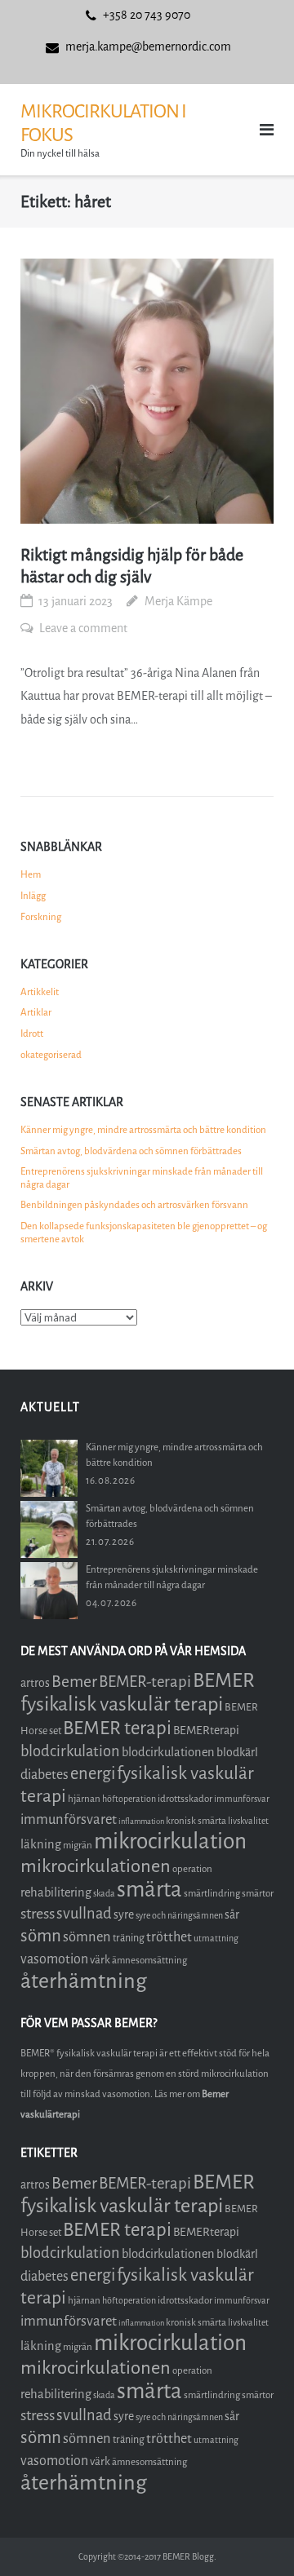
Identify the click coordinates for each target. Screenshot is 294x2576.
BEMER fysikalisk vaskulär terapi (138, 1692)
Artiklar (36, 1012)
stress (38, 1914)
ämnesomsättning (149, 1960)
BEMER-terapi (145, 1682)
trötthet (169, 1937)
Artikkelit (40, 992)
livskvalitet (248, 1821)
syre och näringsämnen (179, 1916)
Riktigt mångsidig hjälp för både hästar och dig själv (132, 566)
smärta (149, 1890)
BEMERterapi (206, 1731)
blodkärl (237, 1753)
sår (232, 1915)
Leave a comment (83, 629)
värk (100, 1960)
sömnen (87, 1937)
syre (124, 1915)
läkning (41, 1844)
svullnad (84, 1914)
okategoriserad (51, 1055)
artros (35, 1683)
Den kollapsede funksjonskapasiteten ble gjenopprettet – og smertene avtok (144, 1233)
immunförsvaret (69, 1819)
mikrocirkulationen (96, 1866)
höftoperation (129, 1799)
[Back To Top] (254, 2536)
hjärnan (84, 1799)
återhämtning (84, 1981)
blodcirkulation (70, 1751)
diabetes (45, 1775)
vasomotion (54, 1959)
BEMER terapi (117, 1728)
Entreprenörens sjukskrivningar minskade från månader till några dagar (142, 1178)
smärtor (258, 1893)
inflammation (141, 1821)
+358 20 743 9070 (147, 15)
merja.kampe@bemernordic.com (148, 47)
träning (129, 1938)
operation (192, 1869)
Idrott (32, 1033)
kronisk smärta (196, 1821)
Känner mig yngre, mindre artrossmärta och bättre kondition (143, 1130)
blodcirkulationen (168, 1752)
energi (93, 1774)
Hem (31, 874)
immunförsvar (242, 1799)
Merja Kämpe (178, 602)
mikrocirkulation (170, 1841)
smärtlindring (212, 1893)
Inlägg (33, 896)
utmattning (216, 1939)
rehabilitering (56, 1892)
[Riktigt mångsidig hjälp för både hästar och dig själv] (147, 391)
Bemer (74, 1682)
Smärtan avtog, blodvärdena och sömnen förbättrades (131, 1151)
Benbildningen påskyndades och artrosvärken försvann (134, 1205)
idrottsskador (185, 1799)
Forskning (41, 917)
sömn (41, 1936)
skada (104, 1894)
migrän (78, 1845)
